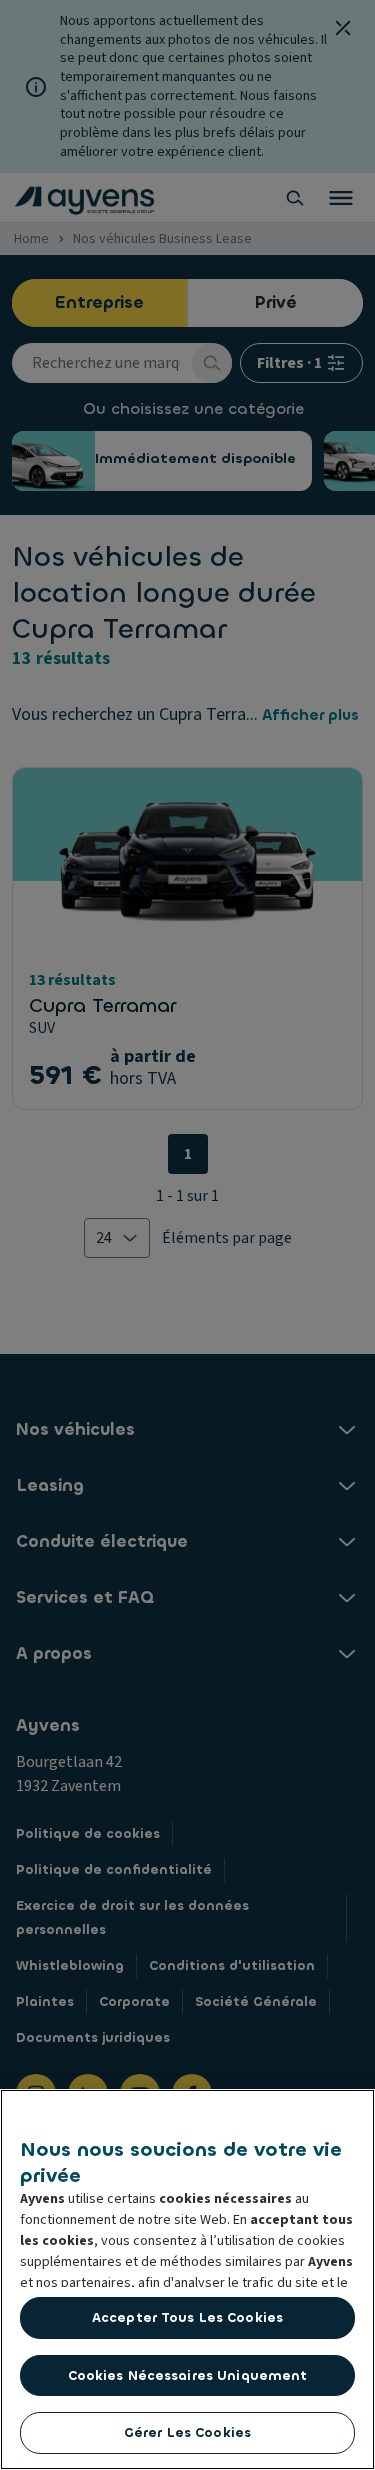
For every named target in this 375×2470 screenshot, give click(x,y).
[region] (187, 2279)
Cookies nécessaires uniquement (188, 2375)
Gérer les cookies (187, 2432)
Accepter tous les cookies (187, 2317)
